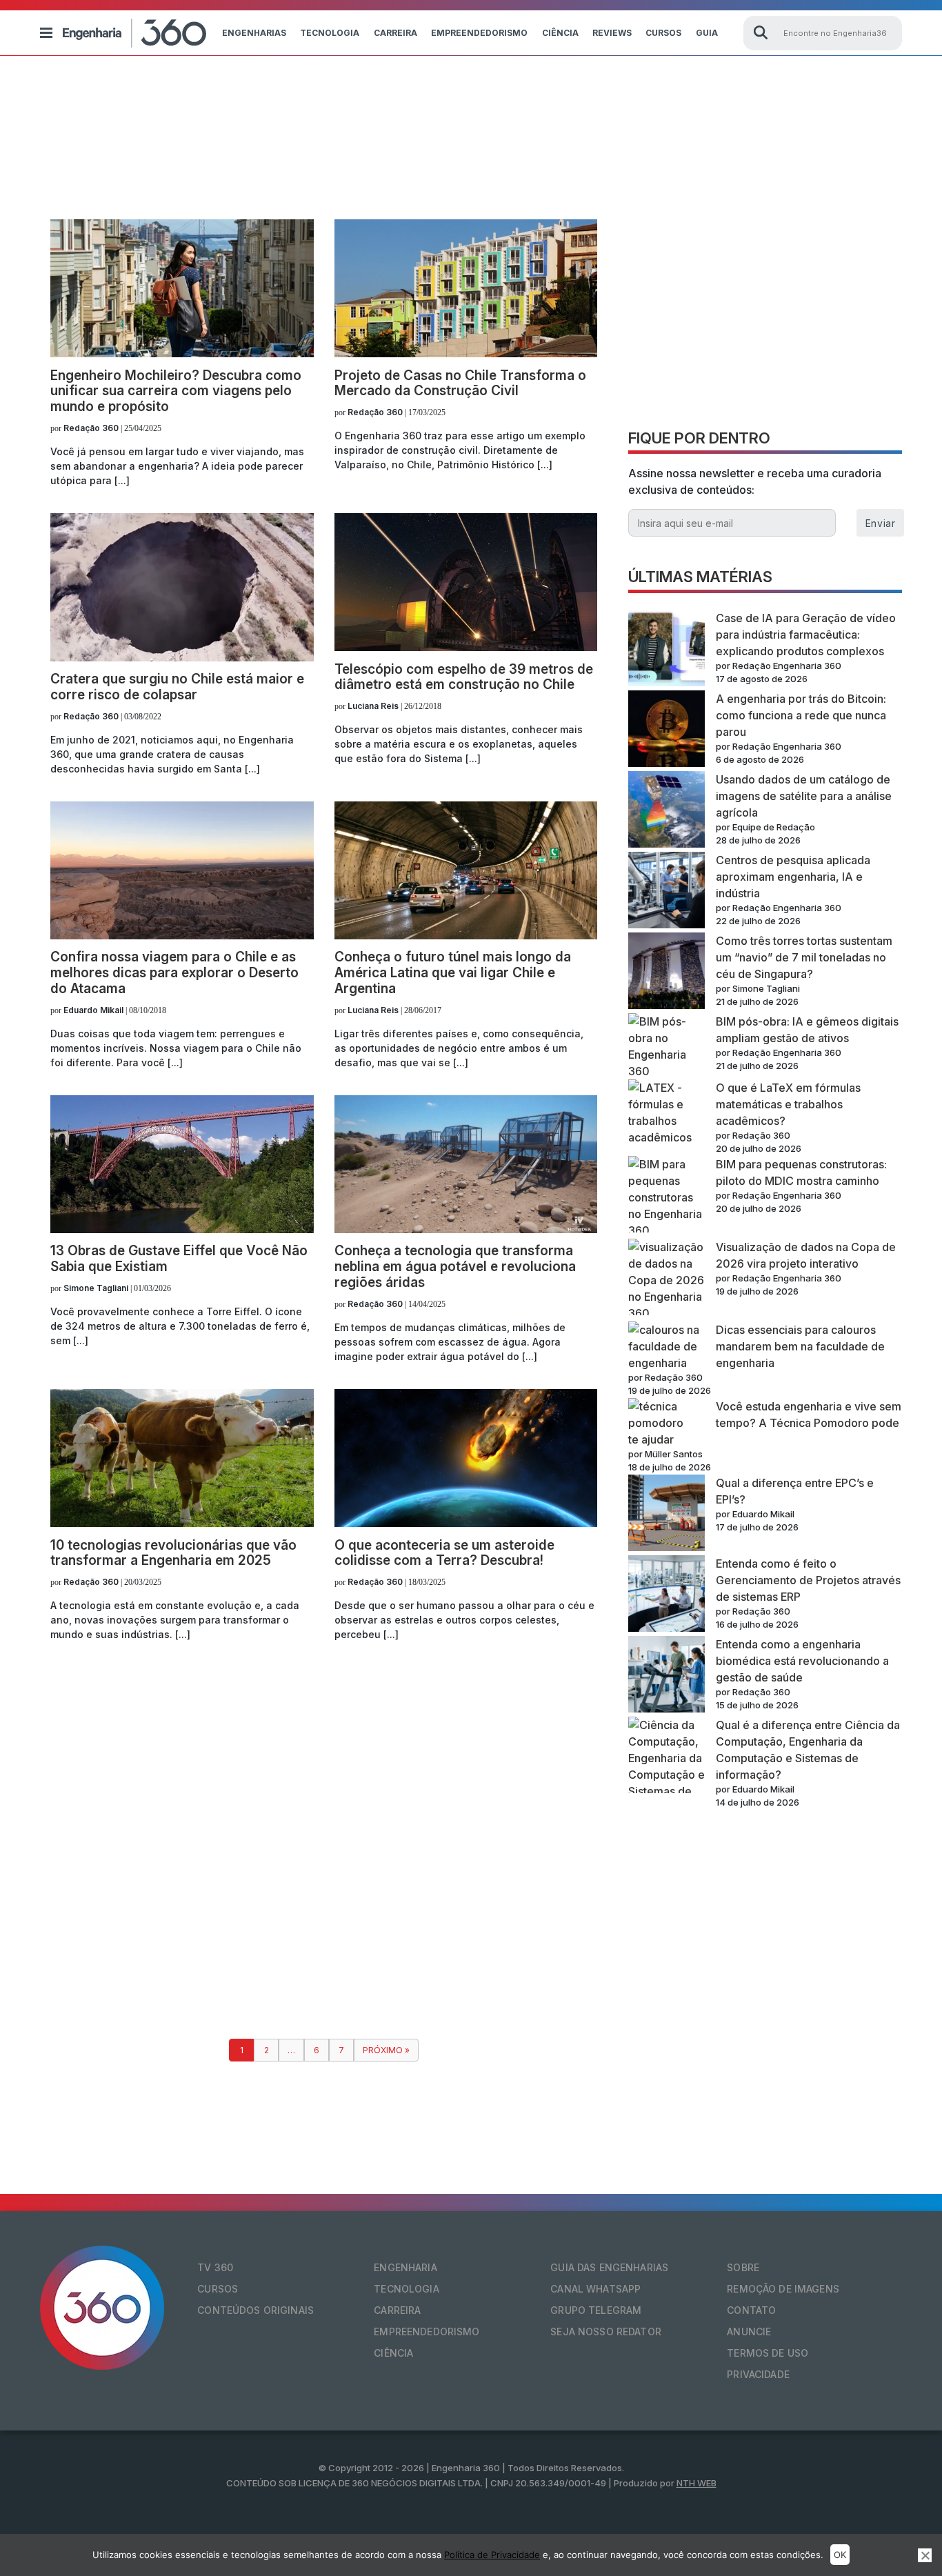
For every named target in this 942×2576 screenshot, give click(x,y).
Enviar (880, 523)
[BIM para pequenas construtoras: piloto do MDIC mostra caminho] (667, 1197)
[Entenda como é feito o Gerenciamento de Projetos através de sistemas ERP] (667, 1596)
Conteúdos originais (255, 2310)
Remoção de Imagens (783, 2289)
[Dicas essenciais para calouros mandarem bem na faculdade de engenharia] (667, 1346)
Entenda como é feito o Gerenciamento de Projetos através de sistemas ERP (808, 1580)
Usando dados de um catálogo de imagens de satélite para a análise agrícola (804, 796)
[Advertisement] (765, 316)
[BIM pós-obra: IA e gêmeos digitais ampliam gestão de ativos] (667, 1046)
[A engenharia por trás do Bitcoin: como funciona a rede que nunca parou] (667, 731)
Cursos (663, 33)
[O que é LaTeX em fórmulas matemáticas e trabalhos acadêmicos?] (667, 1112)
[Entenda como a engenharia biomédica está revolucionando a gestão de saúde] (667, 1676)
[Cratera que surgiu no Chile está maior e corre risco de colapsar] (182, 657)
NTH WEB (697, 2483)
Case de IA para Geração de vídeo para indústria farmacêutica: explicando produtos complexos (806, 635)
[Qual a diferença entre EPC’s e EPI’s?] (667, 1515)
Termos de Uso (768, 2353)
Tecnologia (330, 33)
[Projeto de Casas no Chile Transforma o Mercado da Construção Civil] (466, 353)
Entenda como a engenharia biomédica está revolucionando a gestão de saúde (802, 1661)
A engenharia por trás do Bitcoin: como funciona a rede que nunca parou (801, 715)
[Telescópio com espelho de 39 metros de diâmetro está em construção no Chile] (466, 647)
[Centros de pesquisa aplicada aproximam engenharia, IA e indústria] (667, 892)
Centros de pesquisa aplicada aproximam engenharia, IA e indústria (793, 877)
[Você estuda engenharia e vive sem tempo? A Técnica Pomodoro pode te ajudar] (667, 1415)
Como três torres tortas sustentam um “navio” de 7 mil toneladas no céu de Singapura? (804, 957)
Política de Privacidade (492, 2555)
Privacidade (758, 2374)
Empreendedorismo (479, 33)
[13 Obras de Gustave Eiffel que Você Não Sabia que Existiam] (182, 1229)
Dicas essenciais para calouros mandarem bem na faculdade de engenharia (800, 1346)
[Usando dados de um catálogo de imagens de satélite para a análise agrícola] (667, 811)
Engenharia (405, 2267)
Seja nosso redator (606, 2332)
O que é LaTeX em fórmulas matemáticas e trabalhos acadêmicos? (788, 1104)
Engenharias (254, 33)
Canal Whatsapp (595, 2289)
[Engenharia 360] (134, 33)
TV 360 (215, 2267)
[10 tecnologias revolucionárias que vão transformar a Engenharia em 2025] (182, 1523)
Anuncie (749, 2332)
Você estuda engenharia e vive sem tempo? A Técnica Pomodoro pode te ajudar (765, 1423)
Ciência (560, 33)
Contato (751, 2310)
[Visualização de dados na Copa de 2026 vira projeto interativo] (667, 1280)
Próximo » (386, 2050)
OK (840, 2555)
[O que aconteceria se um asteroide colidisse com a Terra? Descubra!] (466, 1523)
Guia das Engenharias (609, 2267)
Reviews (612, 33)
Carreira (395, 33)
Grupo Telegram (596, 2310)
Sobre (743, 2267)
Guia (707, 33)
